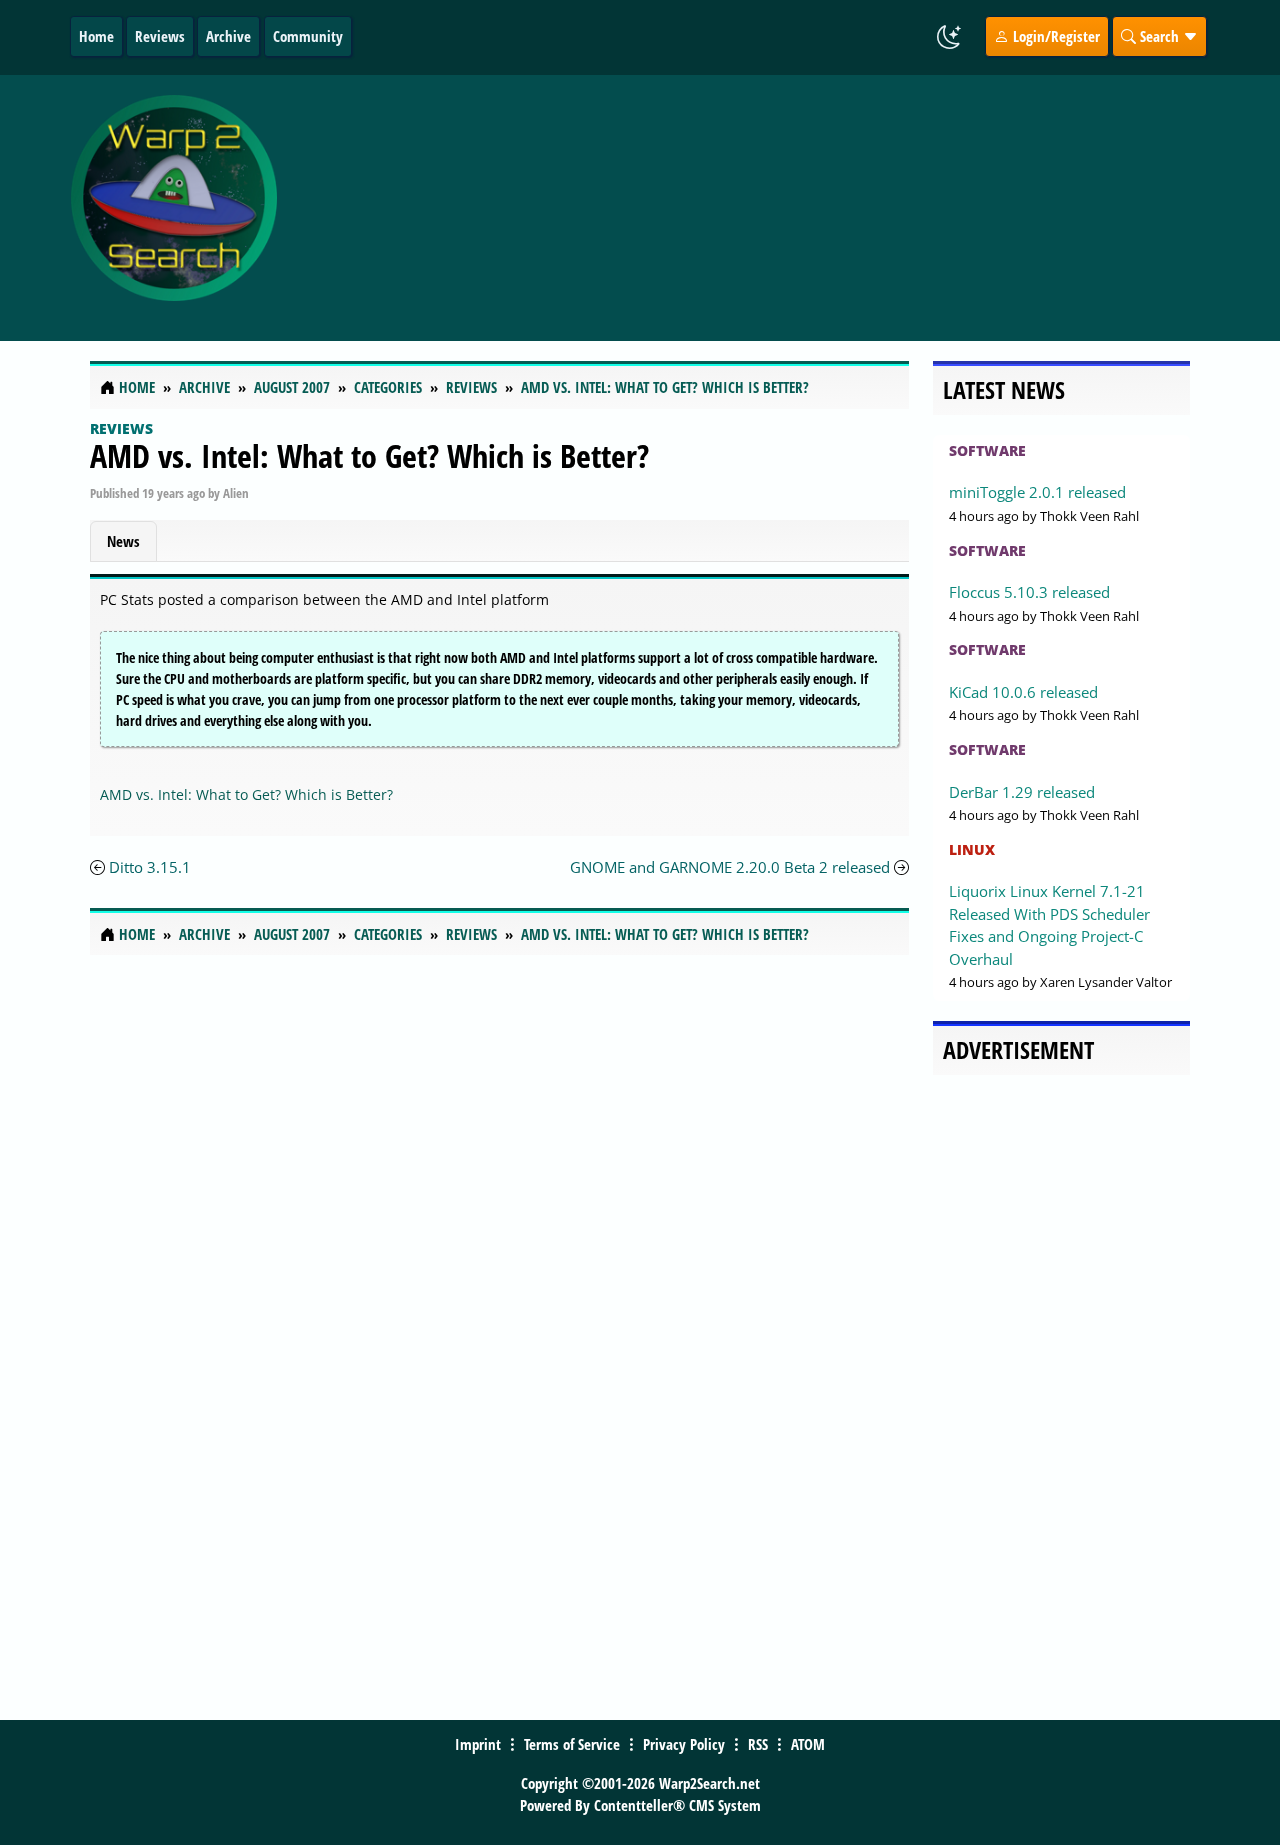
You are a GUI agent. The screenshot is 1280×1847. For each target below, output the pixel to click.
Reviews (160, 36)
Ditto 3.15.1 (150, 867)
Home (96, 36)
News (123, 541)
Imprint (478, 1744)
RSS (758, 1744)
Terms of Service (572, 1744)
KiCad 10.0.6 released (1023, 692)
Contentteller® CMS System (677, 1805)
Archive (228, 36)
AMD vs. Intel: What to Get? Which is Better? (369, 455)
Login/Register (1054, 36)
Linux (972, 849)
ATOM (808, 1744)
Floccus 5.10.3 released (1029, 592)
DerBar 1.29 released (1022, 792)
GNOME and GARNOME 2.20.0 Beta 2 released (730, 867)
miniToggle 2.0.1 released (1037, 492)
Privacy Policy (684, 1744)
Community (308, 36)
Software (987, 450)
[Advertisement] (772, 208)
